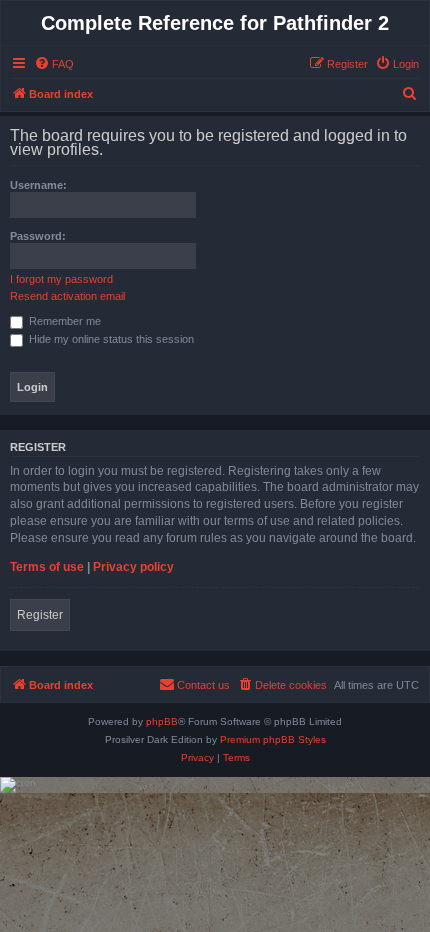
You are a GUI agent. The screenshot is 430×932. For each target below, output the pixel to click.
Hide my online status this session (110, 339)
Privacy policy (133, 567)
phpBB (162, 721)
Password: (38, 236)
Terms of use (47, 567)
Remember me (63, 321)
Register (40, 615)
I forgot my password (61, 279)
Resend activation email (67, 296)
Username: (38, 185)
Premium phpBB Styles (273, 739)
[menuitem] (54, 64)
